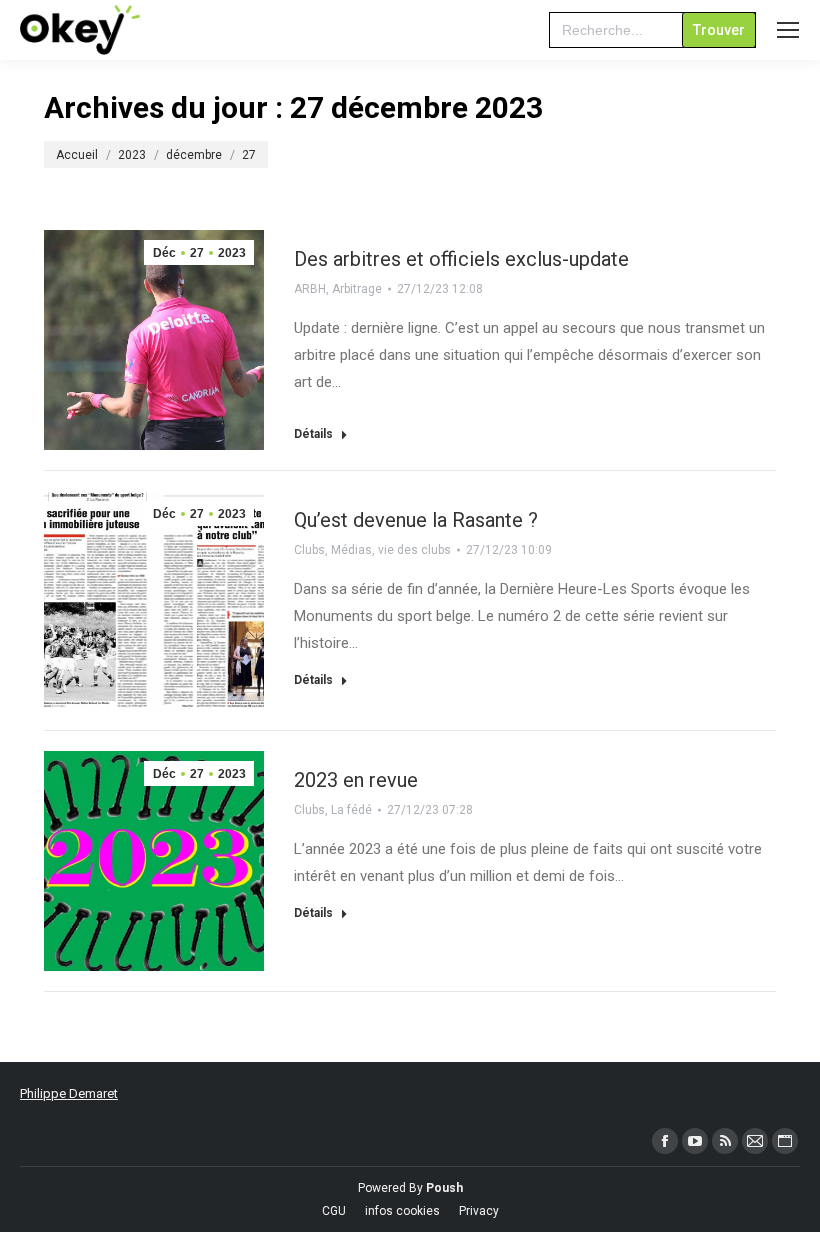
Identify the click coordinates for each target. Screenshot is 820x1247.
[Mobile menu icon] (788, 30)
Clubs (309, 550)
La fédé (351, 810)
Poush (444, 1188)
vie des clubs (414, 550)
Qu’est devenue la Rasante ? (416, 520)
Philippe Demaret (69, 1093)
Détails (313, 434)
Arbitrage (357, 289)
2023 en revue (356, 780)
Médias (351, 550)
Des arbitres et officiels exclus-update (461, 259)
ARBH (310, 289)
